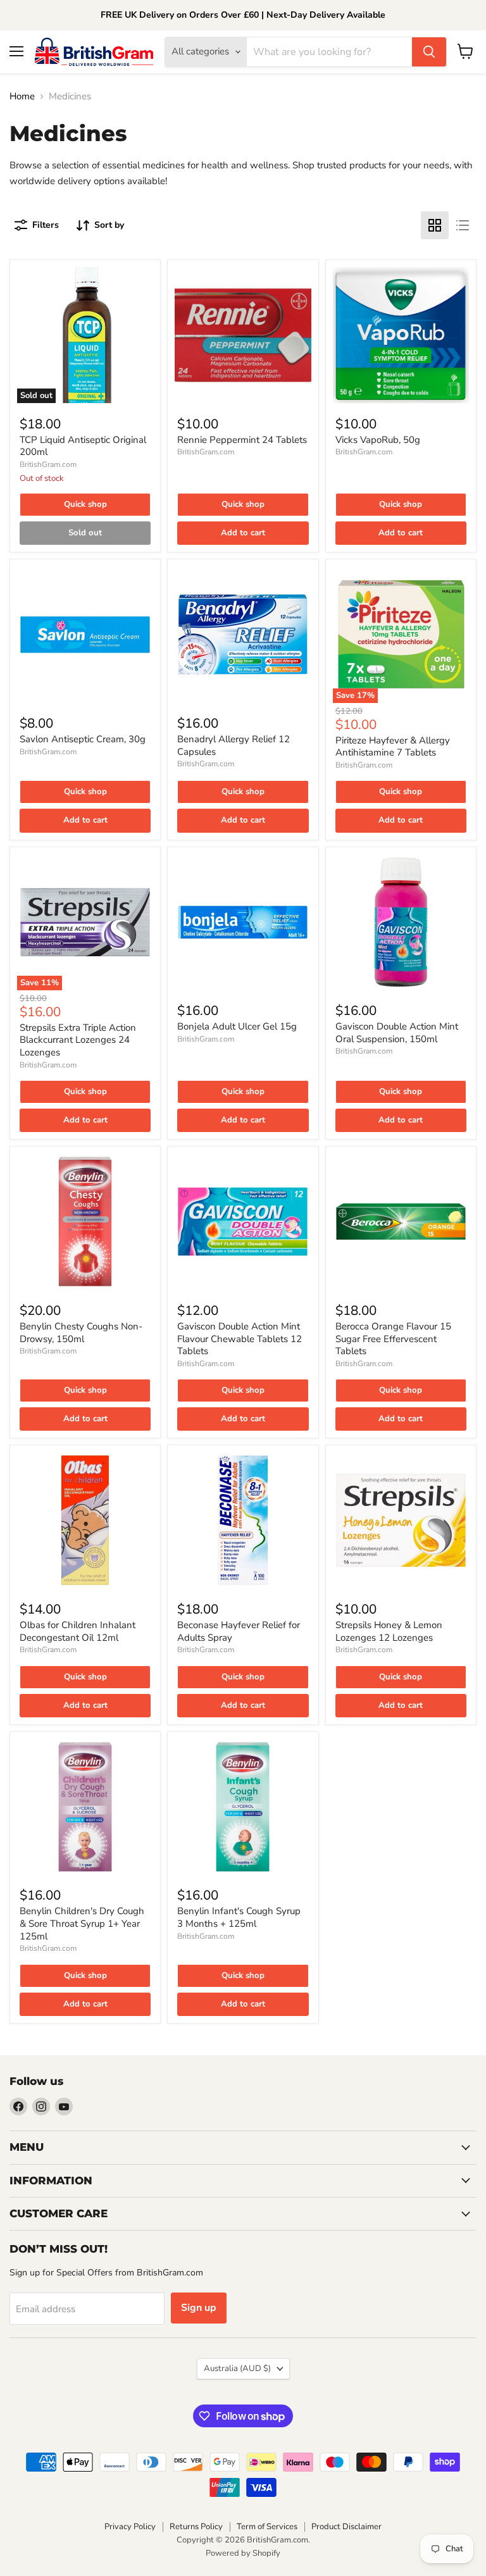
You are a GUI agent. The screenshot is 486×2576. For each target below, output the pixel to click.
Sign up (199, 2308)
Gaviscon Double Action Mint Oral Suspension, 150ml (397, 1033)
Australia (237, 2368)
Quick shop (85, 504)
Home (22, 96)
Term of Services (267, 2527)
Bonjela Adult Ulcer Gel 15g (237, 1026)
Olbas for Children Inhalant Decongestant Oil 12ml (78, 1631)
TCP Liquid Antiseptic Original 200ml (83, 446)
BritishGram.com (48, 464)
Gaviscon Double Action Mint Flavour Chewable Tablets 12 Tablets (240, 1339)
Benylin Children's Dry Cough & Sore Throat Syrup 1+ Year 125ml (82, 1923)
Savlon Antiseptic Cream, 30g (83, 739)
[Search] (429, 52)
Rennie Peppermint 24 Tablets (242, 440)
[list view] (463, 225)
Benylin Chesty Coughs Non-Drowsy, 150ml (81, 1333)
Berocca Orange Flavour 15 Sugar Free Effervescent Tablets (393, 1339)
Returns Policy (196, 2527)
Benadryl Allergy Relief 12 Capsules (234, 745)
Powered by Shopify (243, 2553)
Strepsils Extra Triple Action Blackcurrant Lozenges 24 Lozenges (78, 1040)
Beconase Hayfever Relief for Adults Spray (239, 1631)
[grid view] (435, 225)
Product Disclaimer (346, 2527)
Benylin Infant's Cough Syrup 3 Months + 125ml (239, 1917)
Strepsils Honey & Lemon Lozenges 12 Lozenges (389, 1631)
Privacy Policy (130, 2527)
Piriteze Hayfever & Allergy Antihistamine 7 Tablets (393, 747)
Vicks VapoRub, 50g (378, 440)
